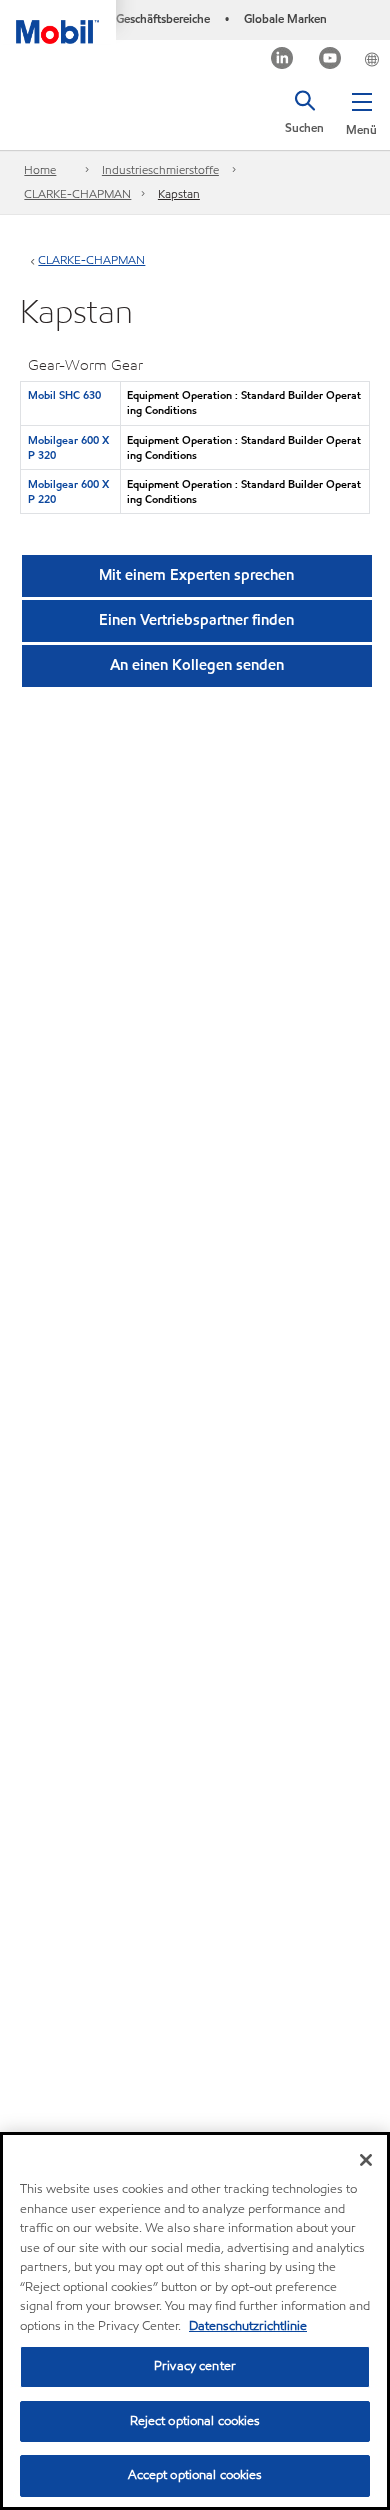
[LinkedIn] (282, 60)
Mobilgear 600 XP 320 (68, 447)
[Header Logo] (58, 22)
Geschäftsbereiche (163, 18)
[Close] (366, 2160)
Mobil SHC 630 (64, 395)
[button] (361, 110)
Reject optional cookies (195, 2421)
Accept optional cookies (195, 2475)
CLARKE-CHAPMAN (77, 193)
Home (40, 169)
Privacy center (195, 2366)
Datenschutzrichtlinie (248, 2326)
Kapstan (179, 193)
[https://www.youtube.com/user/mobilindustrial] (330, 60)
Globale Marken (285, 18)
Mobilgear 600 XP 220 (68, 491)
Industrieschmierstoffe (160, 169)
